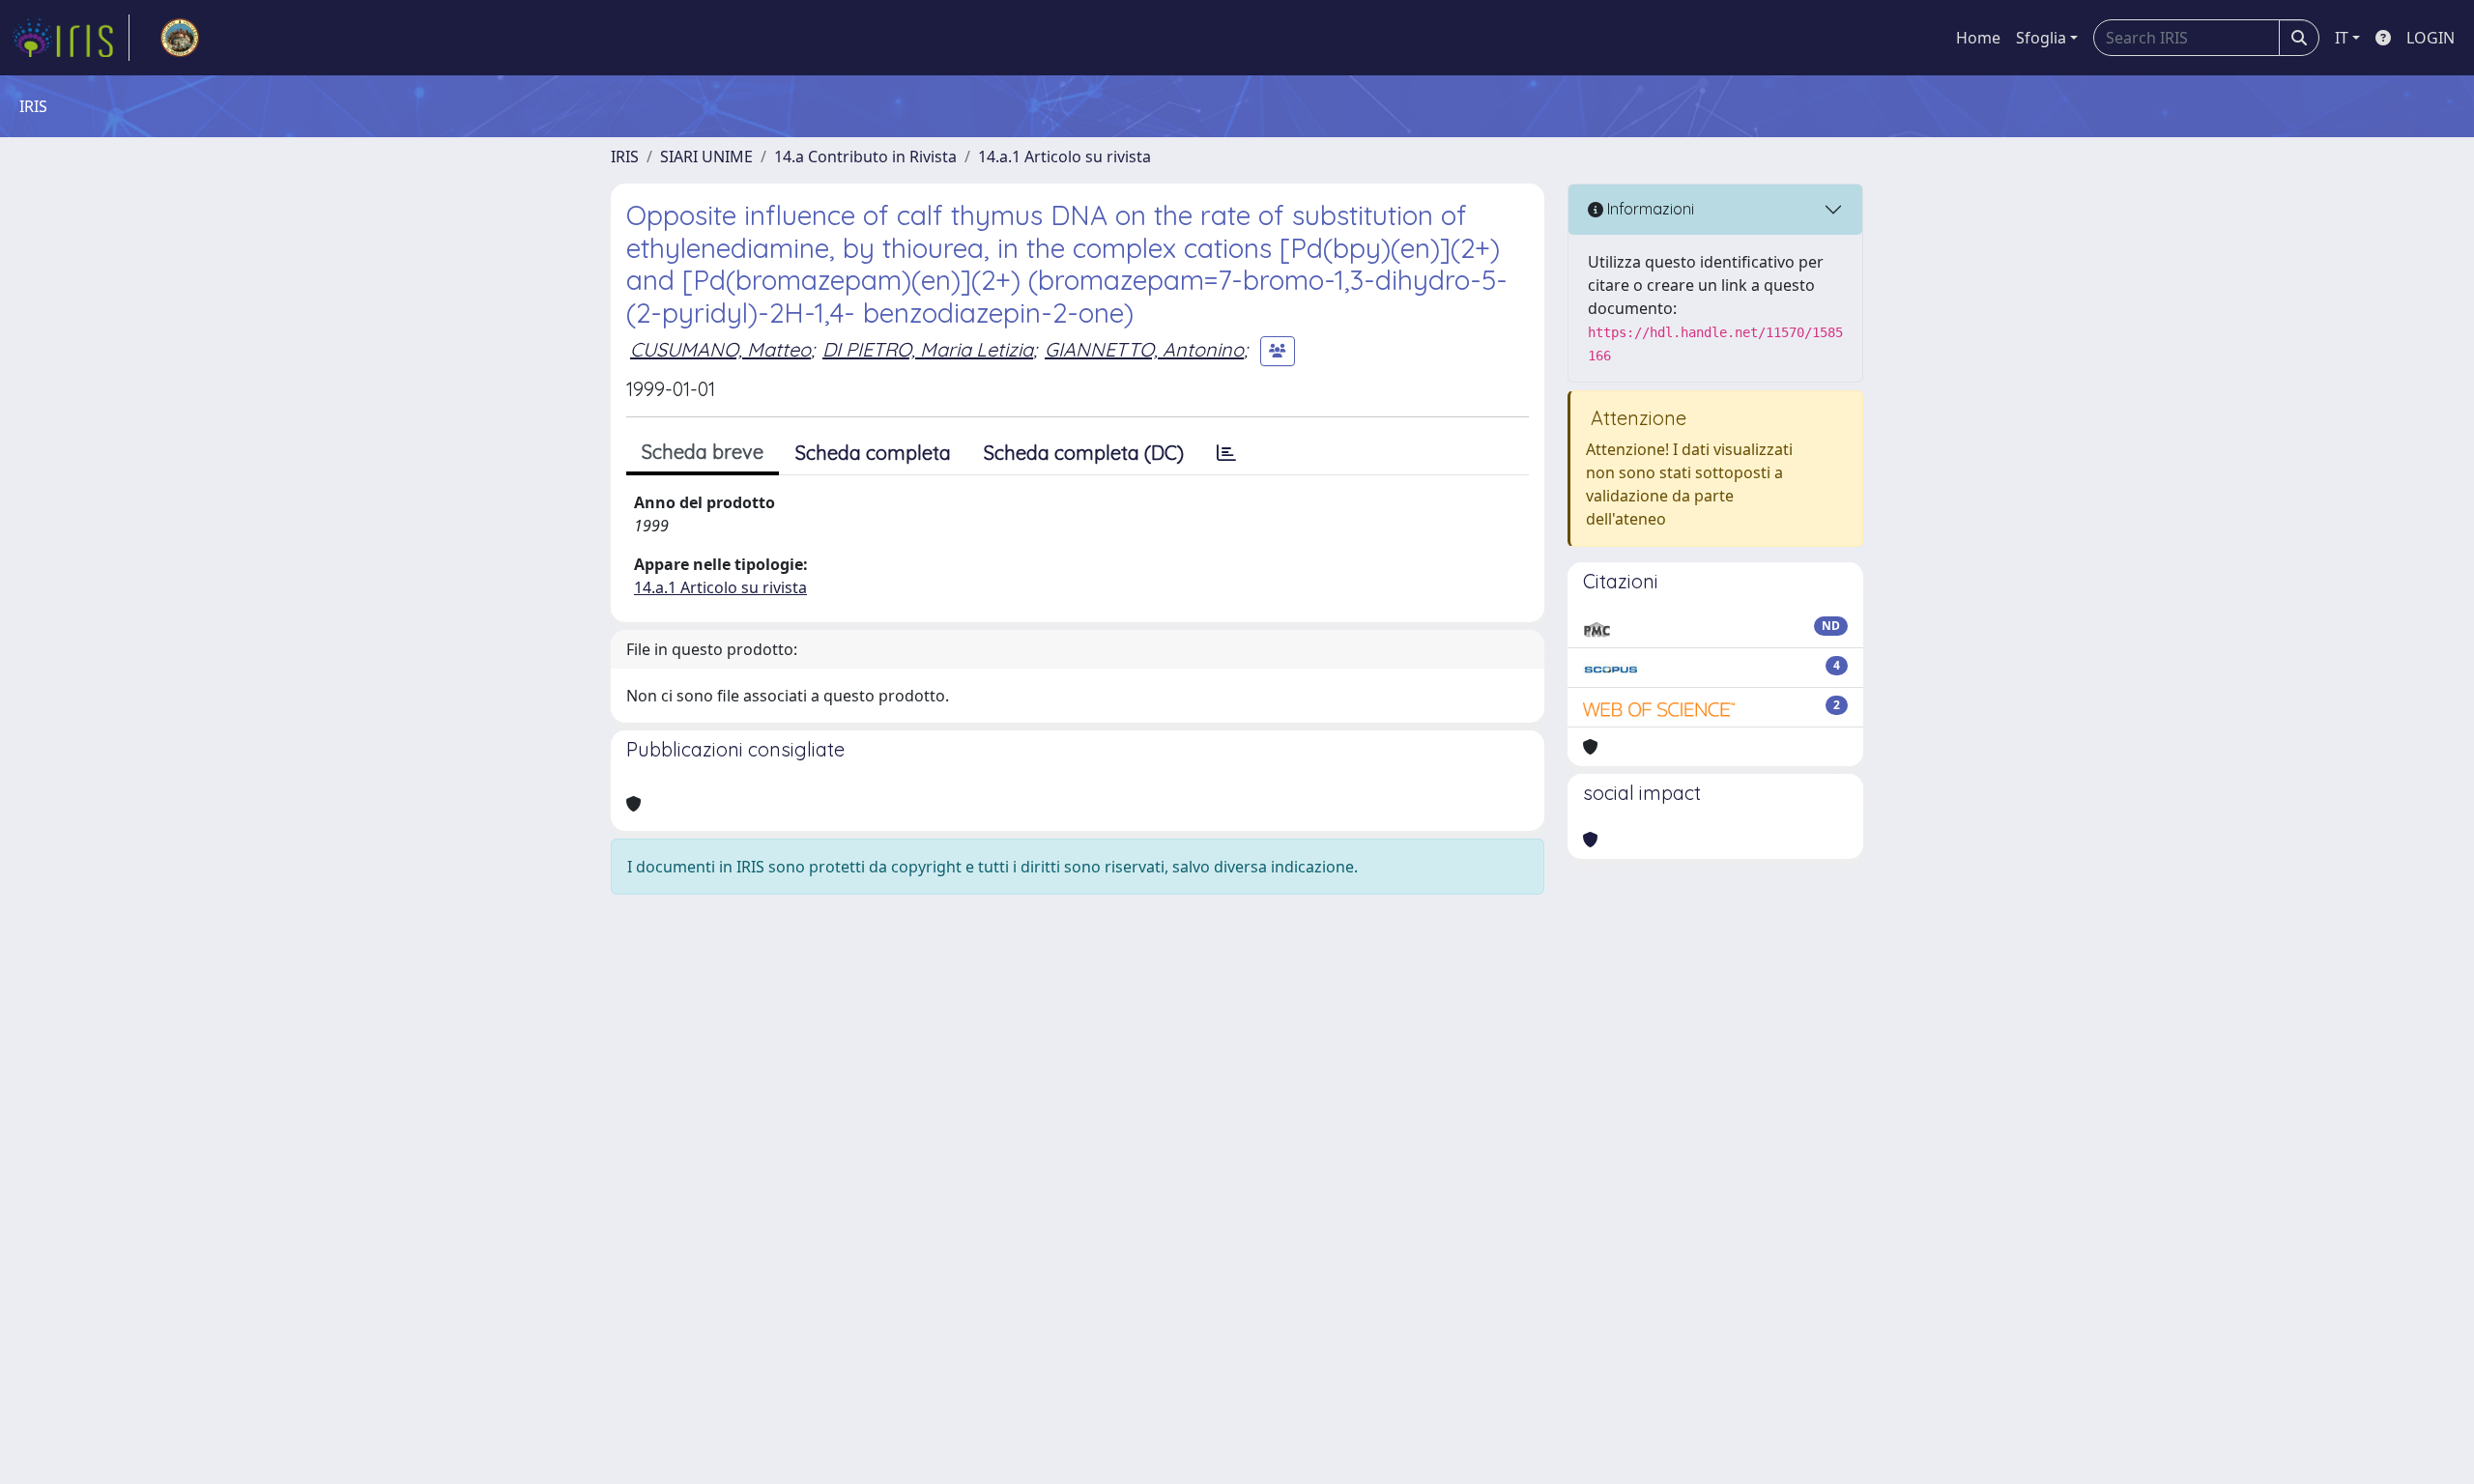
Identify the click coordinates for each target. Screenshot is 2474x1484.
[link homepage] (71, 38)
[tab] (1226, 453)
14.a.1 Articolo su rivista (1064, 157)
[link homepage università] (180, 38)
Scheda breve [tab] (703, 452)
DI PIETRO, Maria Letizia (928, 349)
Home (1978, 38)
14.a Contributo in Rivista (865, 157)
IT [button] (2342, 38)
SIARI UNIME (706, 157)
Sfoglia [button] (2041, 38)
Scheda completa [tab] (873, 453)
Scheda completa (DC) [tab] (1084, 453)
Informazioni (1649, 209)
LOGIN (2431, 38)
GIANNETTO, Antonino (1144, 349)
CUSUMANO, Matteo (720, 349)
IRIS (625, 157)
